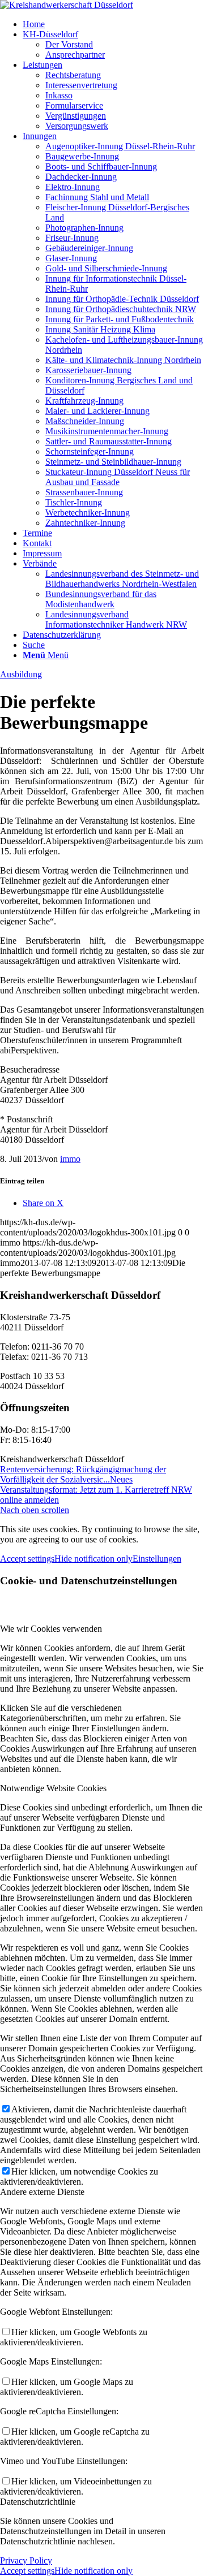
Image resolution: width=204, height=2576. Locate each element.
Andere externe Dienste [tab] (42, 2192)
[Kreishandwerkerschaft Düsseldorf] (67, 5)
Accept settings (27, 1559)
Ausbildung (21, 674)
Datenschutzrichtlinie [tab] (38, 2502)
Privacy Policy (26, 2560)
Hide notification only (93, 1559)
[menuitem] (113, 24)
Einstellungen (157, 1559)
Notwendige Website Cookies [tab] (53, 1788)
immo (70, 1159)
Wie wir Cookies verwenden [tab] (51, 1629)
